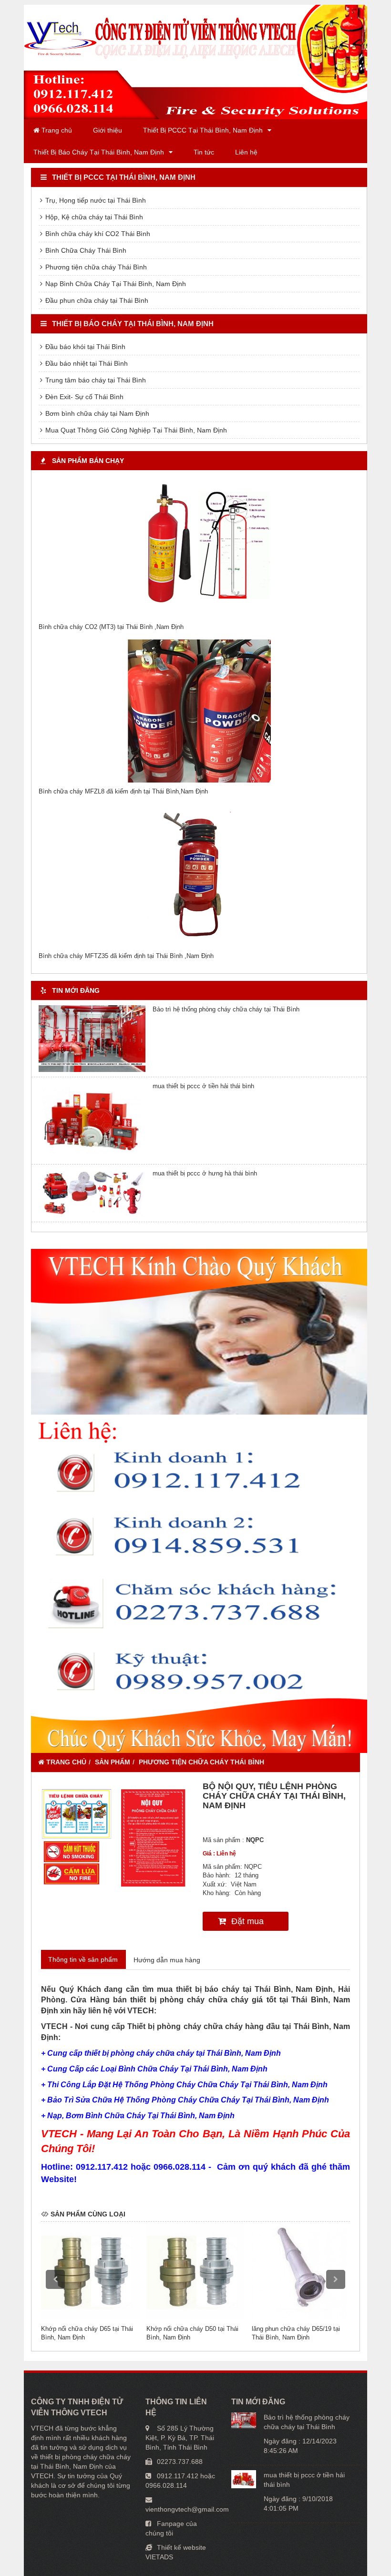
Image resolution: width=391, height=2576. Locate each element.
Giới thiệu (108, 130)
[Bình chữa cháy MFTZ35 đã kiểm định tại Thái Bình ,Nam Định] (199, 876)
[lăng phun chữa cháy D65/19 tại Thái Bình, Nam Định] (301, 2271)
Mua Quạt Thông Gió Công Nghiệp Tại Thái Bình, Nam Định (135, 430)
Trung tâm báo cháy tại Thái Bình (95, 380)
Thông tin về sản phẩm (83, 1959)
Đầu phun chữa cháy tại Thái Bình (96, 300)
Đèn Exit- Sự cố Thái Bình (83, 397)
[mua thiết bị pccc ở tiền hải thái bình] (92, 1121)
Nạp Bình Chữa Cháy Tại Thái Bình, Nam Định (115, 284)
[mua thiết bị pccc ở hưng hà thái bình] (92, 1193)
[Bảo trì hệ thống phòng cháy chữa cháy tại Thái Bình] (92, 1039)
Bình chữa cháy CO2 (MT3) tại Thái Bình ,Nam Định (111, 627)
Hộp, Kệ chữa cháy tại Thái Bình (93, 217)
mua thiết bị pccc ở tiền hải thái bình (203, 1086)
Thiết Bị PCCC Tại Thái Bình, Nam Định (203, 130)
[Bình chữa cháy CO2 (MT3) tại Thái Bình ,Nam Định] (199, 546)
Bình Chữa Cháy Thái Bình (85, 250)
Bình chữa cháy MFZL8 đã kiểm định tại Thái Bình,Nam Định (123, 791)
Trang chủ (56, 130)
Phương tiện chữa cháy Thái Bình (95, 267)
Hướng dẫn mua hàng (167, 1960)
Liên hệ (246, 152)
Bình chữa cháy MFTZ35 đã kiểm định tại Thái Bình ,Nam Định (126, 956)
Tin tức (204, 152)
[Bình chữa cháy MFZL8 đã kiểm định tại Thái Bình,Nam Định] (199, 711)
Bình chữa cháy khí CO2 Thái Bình (97, 234)
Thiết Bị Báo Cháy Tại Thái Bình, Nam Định (99, 152)
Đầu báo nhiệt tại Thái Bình (86, 363)
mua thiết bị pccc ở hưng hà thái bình (205, 1173)
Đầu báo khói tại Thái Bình (84, 347)
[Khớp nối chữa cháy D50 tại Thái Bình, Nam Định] (195, 2271)
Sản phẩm (113, 1762)
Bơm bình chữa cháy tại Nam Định (96, 413)
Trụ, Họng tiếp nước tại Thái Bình (95, 200)
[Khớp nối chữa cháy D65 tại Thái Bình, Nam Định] (90, 2271)
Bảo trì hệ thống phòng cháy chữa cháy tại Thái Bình (226, 1009)
